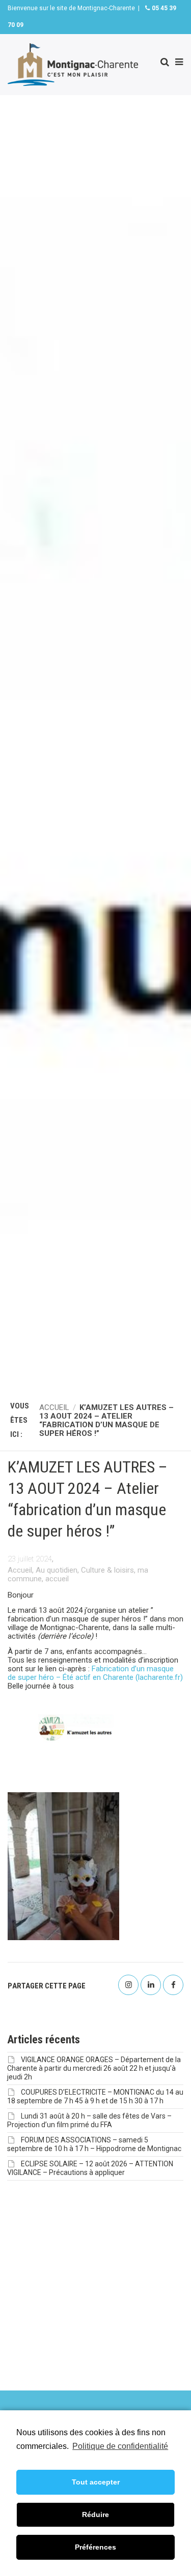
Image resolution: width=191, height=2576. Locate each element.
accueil (57, 1579)
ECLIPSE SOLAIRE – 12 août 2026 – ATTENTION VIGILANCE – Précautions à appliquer (90, 2168)
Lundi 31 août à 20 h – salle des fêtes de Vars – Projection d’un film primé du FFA (89, 2120)
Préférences (95, 2547)
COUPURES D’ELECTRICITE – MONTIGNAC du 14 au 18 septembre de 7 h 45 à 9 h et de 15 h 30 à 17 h (95, 2096)
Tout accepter (96, 2482)
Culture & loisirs (107, 1570)
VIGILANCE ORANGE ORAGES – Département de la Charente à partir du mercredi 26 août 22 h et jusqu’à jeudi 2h (94, 2068)
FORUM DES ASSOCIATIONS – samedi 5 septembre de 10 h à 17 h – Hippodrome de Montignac (94, 2144)
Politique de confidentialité (120, 2446)
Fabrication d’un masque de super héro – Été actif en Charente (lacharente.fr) (95, 1673)
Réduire (95, 2514)
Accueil (20, 1570)
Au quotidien (57, 1570)
